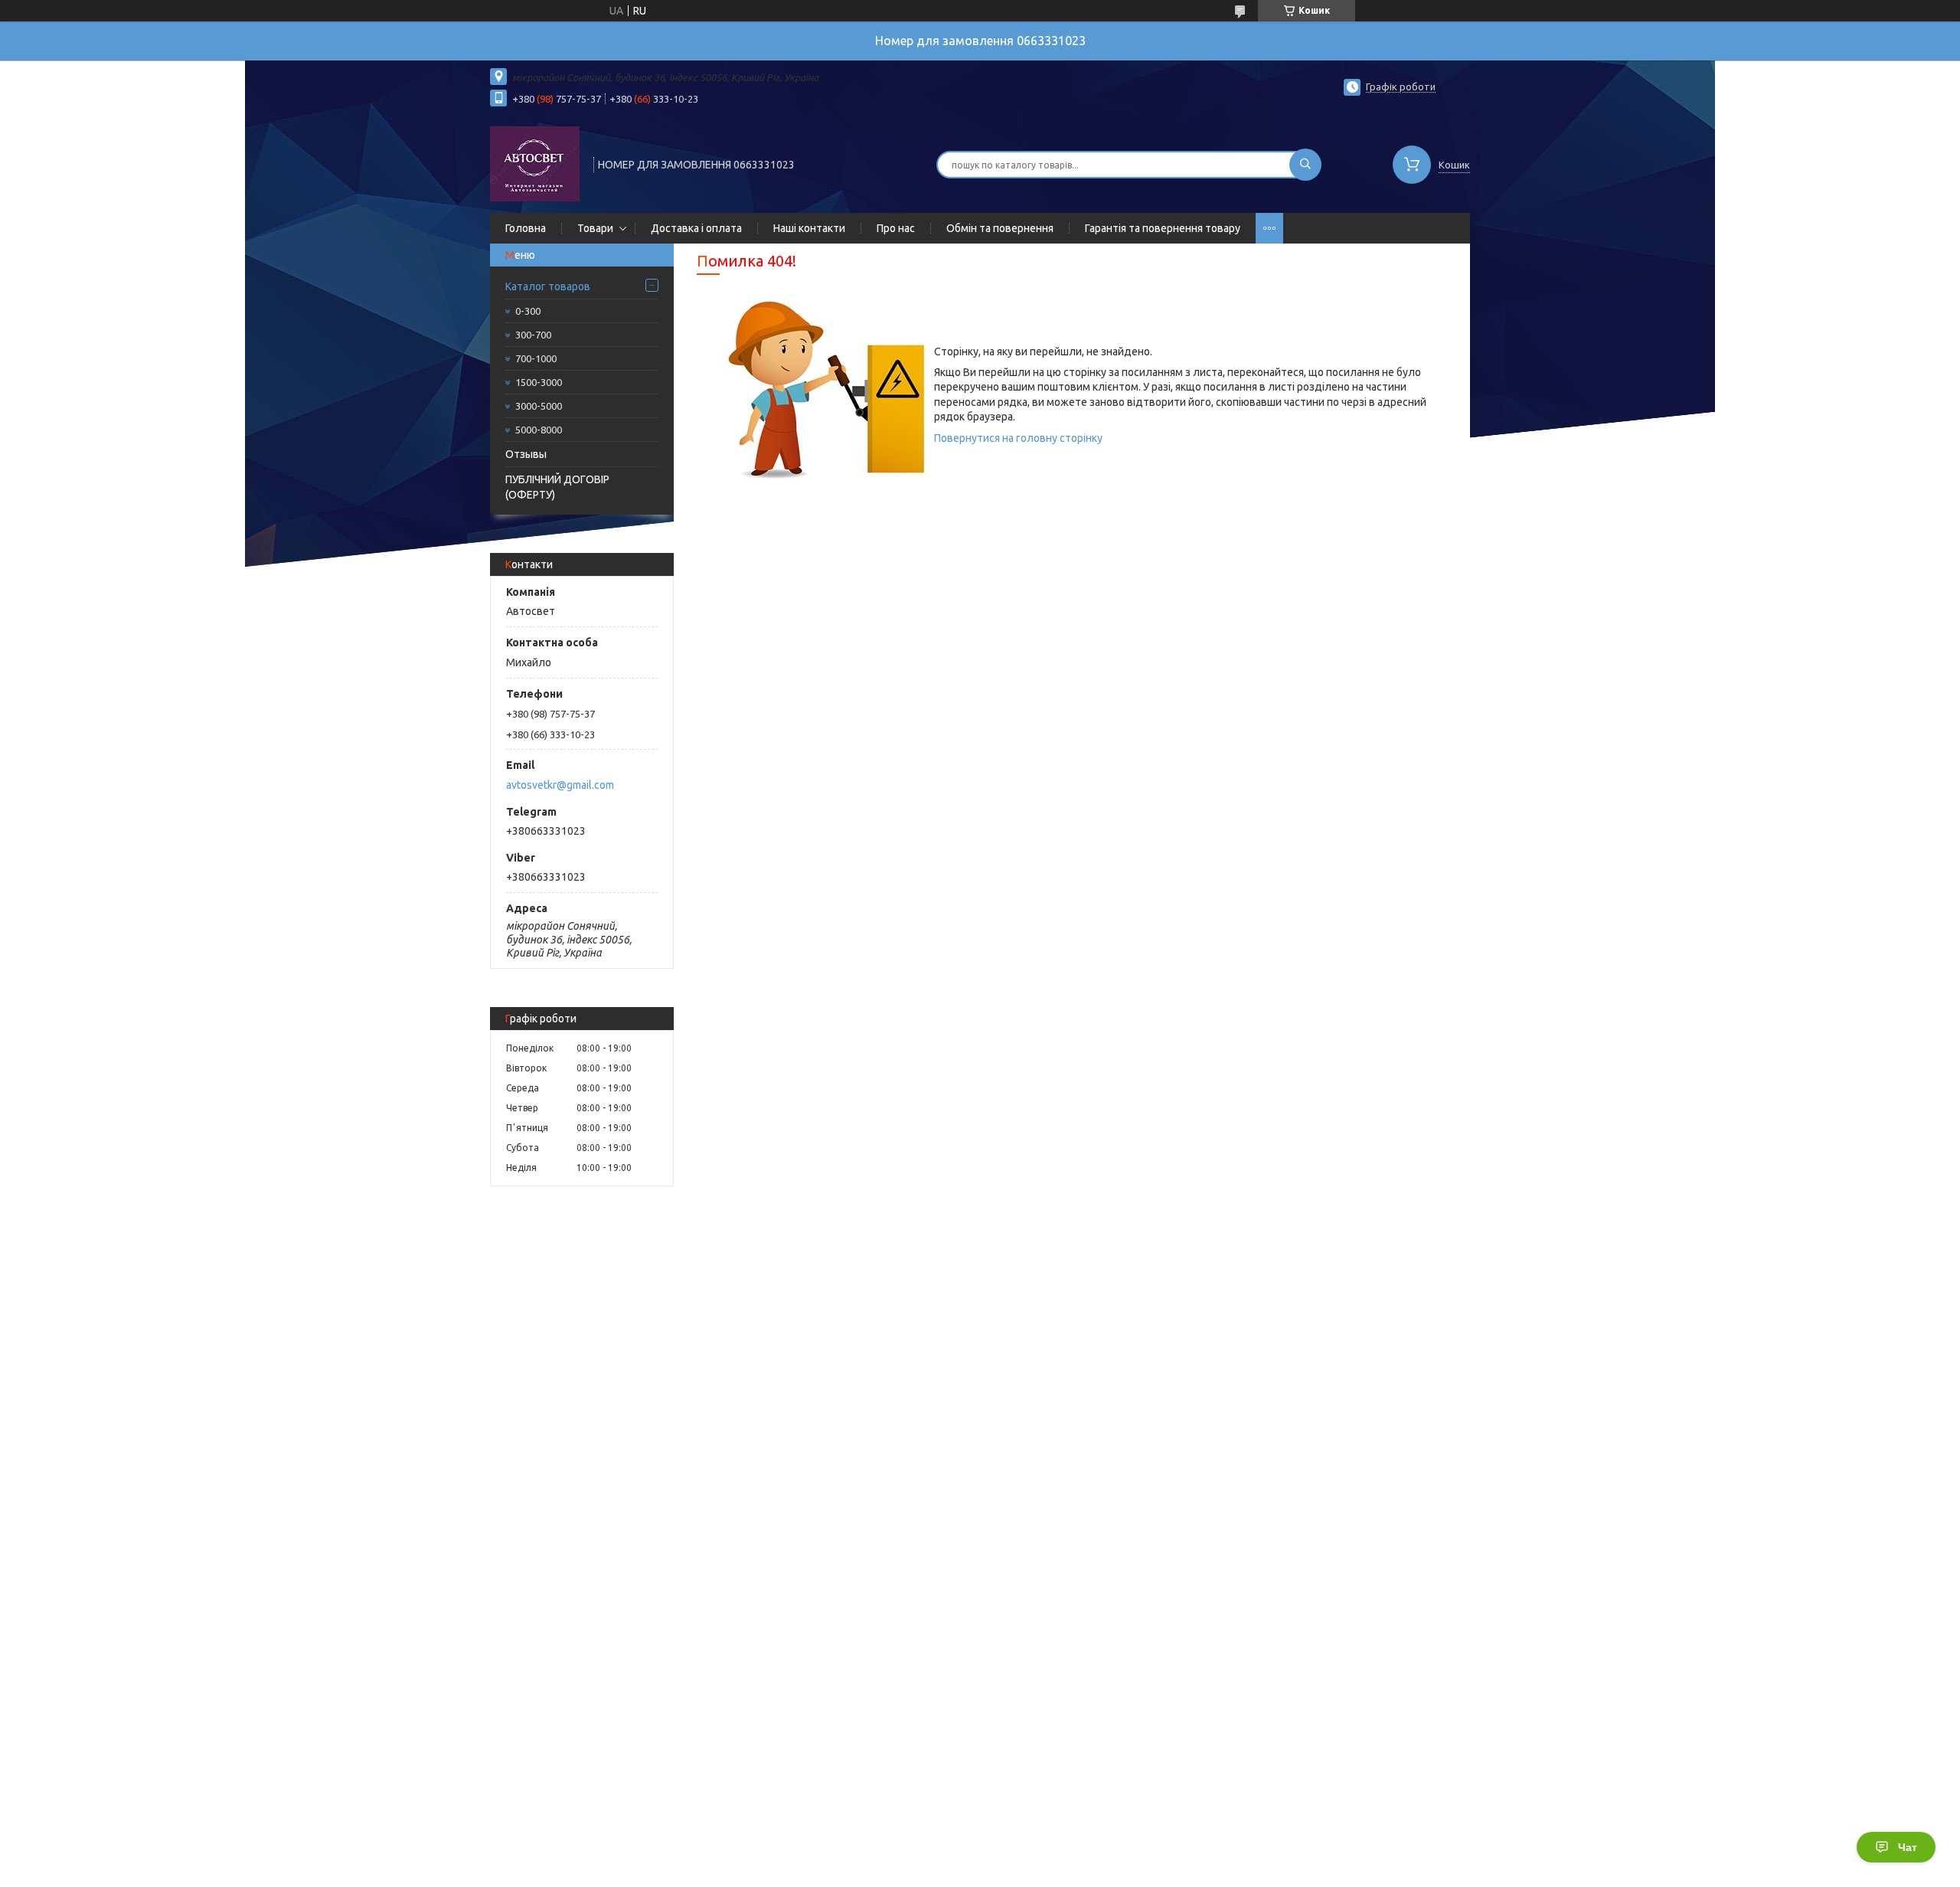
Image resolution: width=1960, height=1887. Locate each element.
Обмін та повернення (1000, 228)
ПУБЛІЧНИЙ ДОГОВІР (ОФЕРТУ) (557, 487)
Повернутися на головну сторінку (1018, 438)
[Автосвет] (535, 163)
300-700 (533, 335)
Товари (595, 228)
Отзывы (526, 454)
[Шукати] (1305, 165)
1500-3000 (539, 382)
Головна (526, 228)
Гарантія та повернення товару (1163, 228)
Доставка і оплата (696, 228)
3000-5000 (539, 406)
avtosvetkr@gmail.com (560, 785)
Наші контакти (809, 228)
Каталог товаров (548, 286)
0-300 (528, 311)
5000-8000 (539, 430)
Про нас (896, 228)
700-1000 (536, 358)
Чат (1908, 1847)
